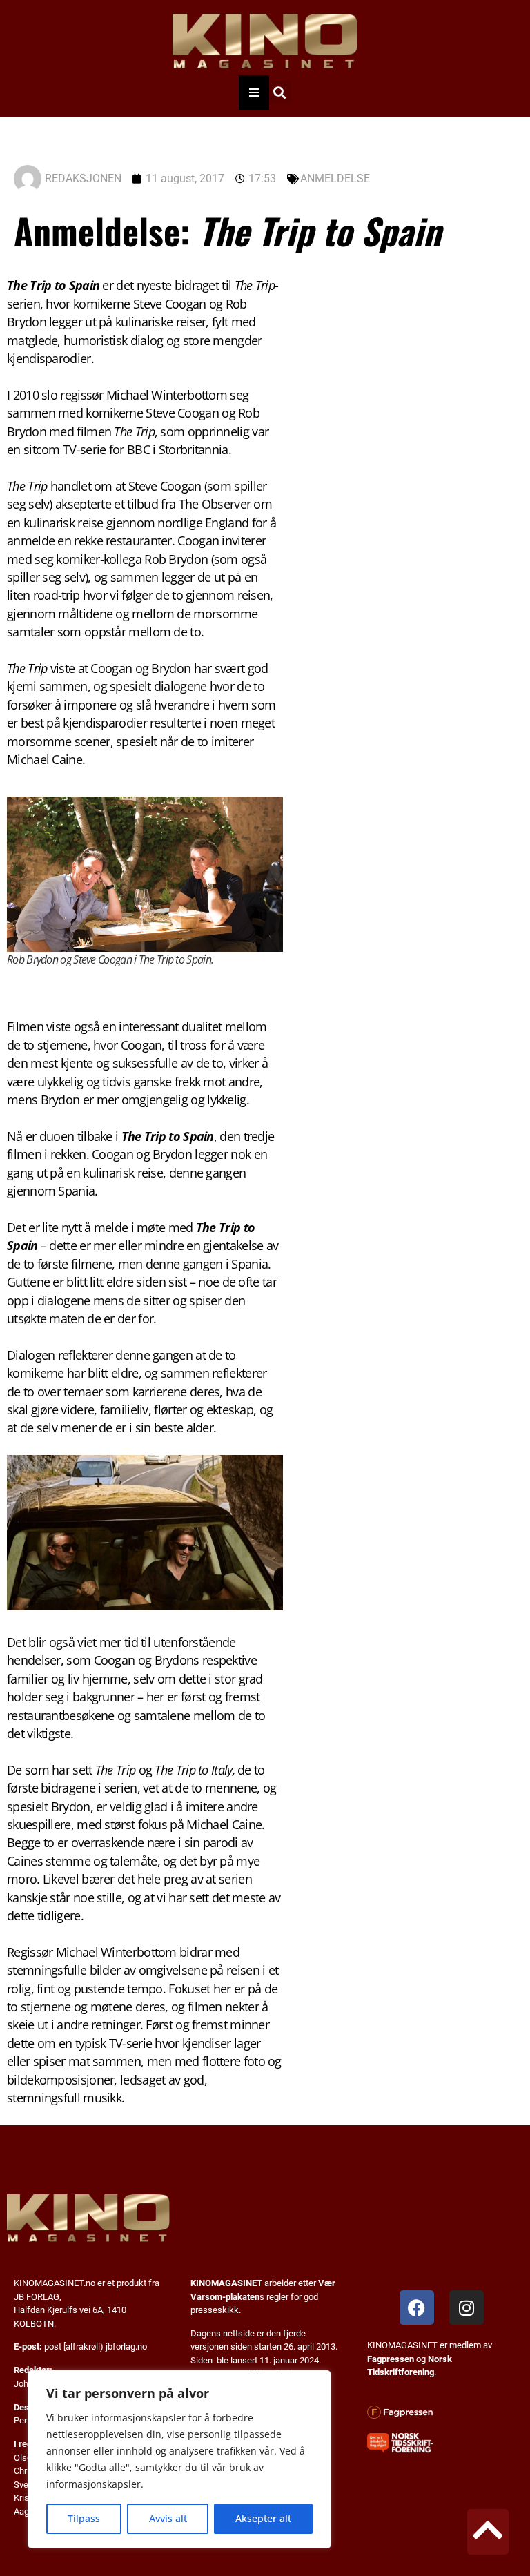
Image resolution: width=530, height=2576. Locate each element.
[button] (279, 92)
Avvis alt (168, 2518)
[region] (179, 2459)
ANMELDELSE (335, 178)
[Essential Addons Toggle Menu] (254, 92)
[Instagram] (467, 2307)
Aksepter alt (263, 2518)
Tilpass (84, 2518)
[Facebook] (417, 2307)
